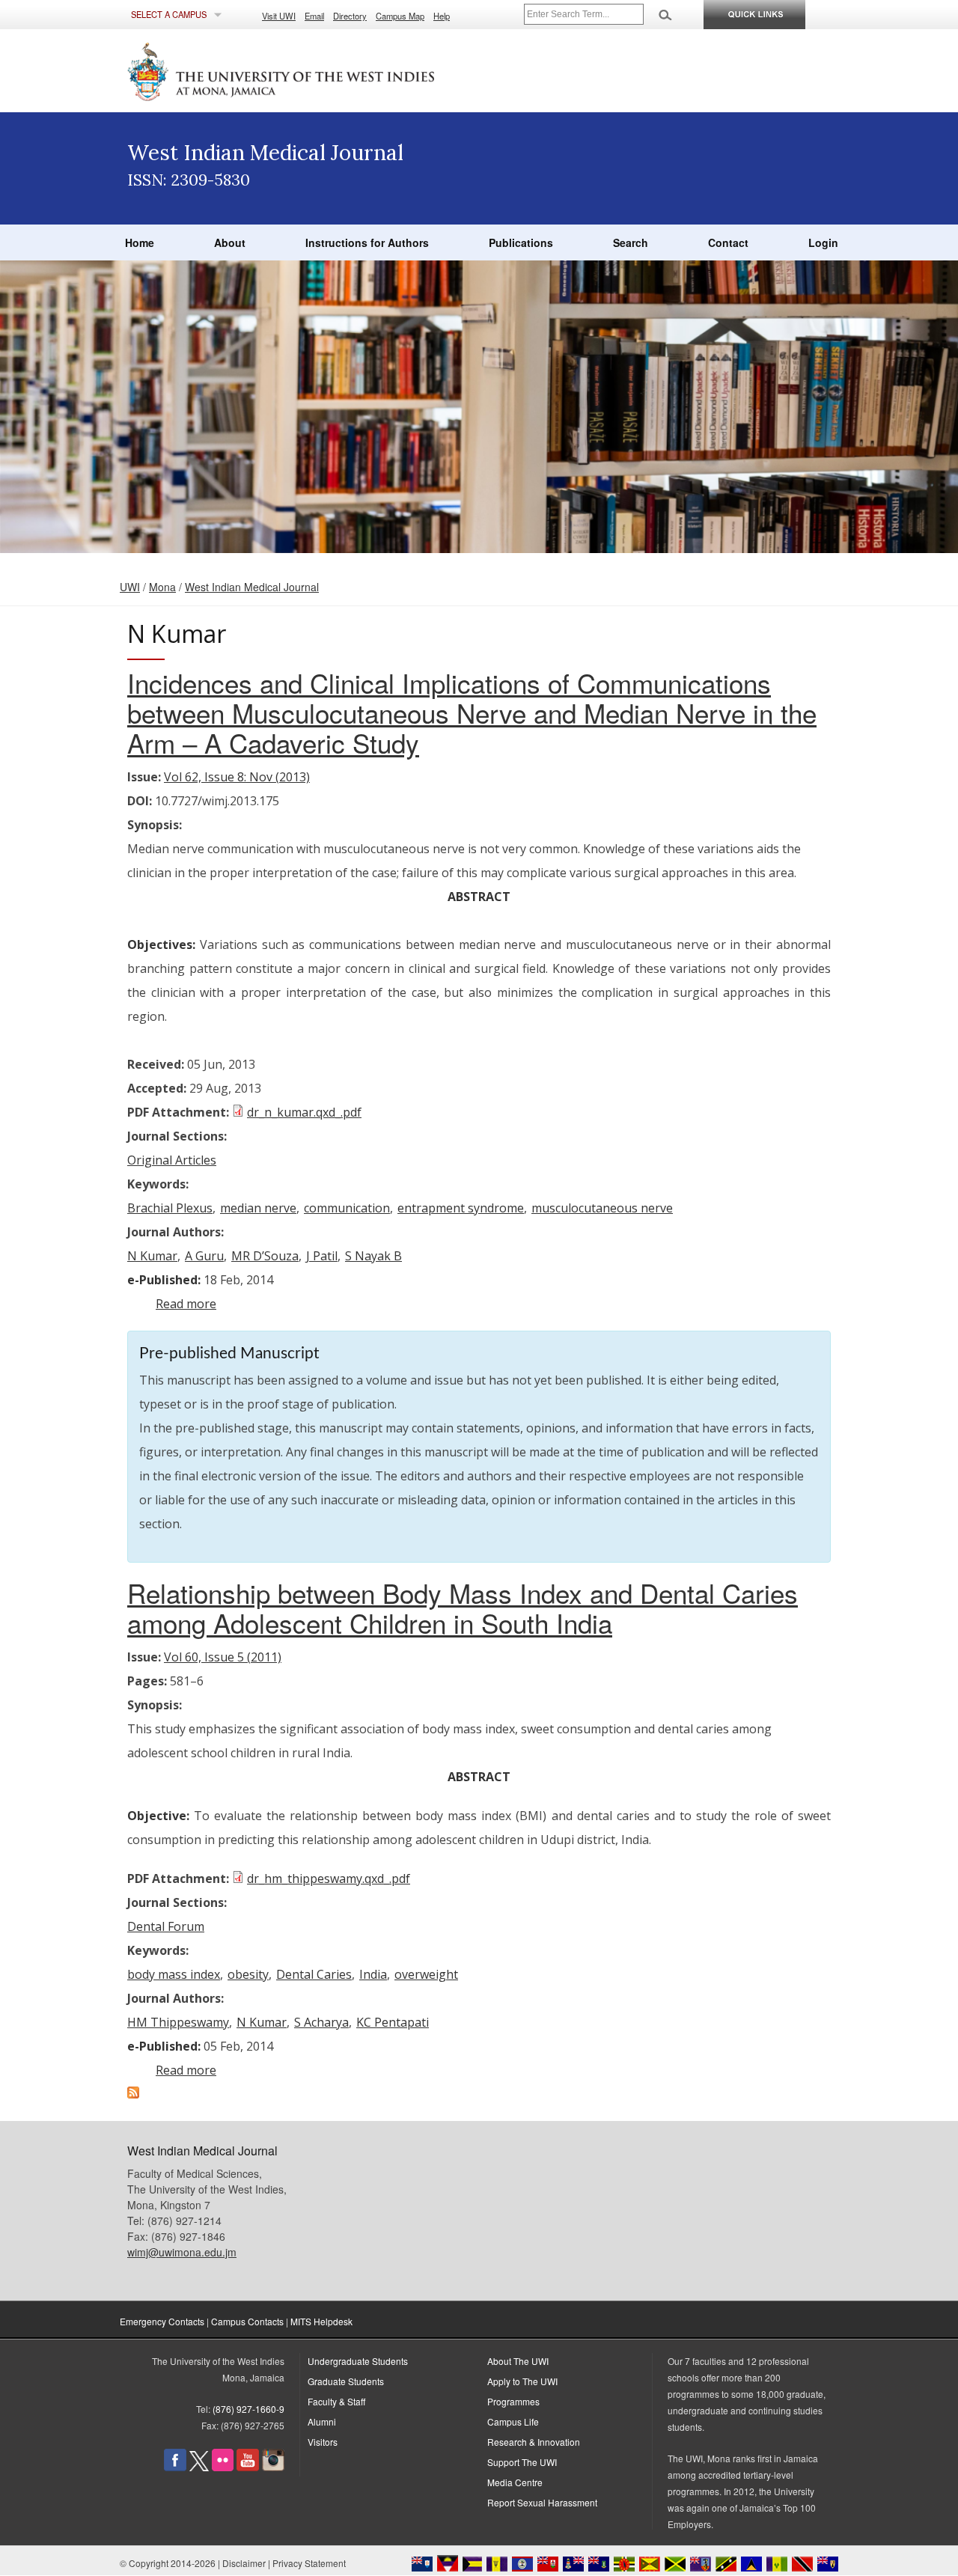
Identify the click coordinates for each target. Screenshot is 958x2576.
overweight (426, 1974)
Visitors (323, 2442)
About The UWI (518, 2361)
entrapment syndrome (461, 1208)
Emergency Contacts (162, 2321)
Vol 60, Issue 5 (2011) (223, 1657)
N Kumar (152, 1256)
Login (823, 242)
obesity (248, 1974)
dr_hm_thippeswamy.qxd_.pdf (329, 1878)
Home (140, 242)
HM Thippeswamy (178, 2022)
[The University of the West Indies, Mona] (322, 70)
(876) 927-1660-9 (248, 2409)
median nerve (258, 1208)
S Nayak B (373, 1256)
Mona (162, 587)
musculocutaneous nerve (602, 1208)
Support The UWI (522, 2462)
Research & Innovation (534, 2442)
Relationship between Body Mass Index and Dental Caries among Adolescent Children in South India (463, 1608)
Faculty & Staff (336, 2401)
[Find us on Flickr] (223, 2467)
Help (442, 16)
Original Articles (172, 1160)
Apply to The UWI (522, 2381)
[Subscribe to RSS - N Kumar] (133, 2094)
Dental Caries (314, 1974)
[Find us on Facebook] (175, 2467)
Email (314, 16)
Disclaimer (244, 2563)
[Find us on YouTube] (248, 2467)
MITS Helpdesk (321, 2321)
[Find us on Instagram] (273, 2467)
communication (347, 1208)
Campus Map (400, 16)
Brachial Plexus (170, 1208)
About (230, 242)
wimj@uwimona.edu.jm (182, 2252)
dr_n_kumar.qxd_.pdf (304, 1112)
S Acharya (321, 2022)
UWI (130, 587)
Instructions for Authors (367, 242)
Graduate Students (346, 2381)
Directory (350, 16)
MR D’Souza (265, 1256)
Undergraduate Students (358, 2361)
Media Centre (515, 2482)
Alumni (322, 2421)
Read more (186, 1304)
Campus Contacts (247, 2321)
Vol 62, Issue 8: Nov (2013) (237, 777)
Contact (728, 242)
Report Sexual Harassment (542, 2502)
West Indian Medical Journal (252, 587)
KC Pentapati (393, 2022)
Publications (521, 242)
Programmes (513, 2401)
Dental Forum (166, 1926)
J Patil (322, 1256)
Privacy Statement (309, 2563)
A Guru (204, 1256)
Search (631, 242)
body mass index (174, 1974)
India (373, 1974)
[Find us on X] (199, 2467)
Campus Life (513, 2421)
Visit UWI (279, 16)
